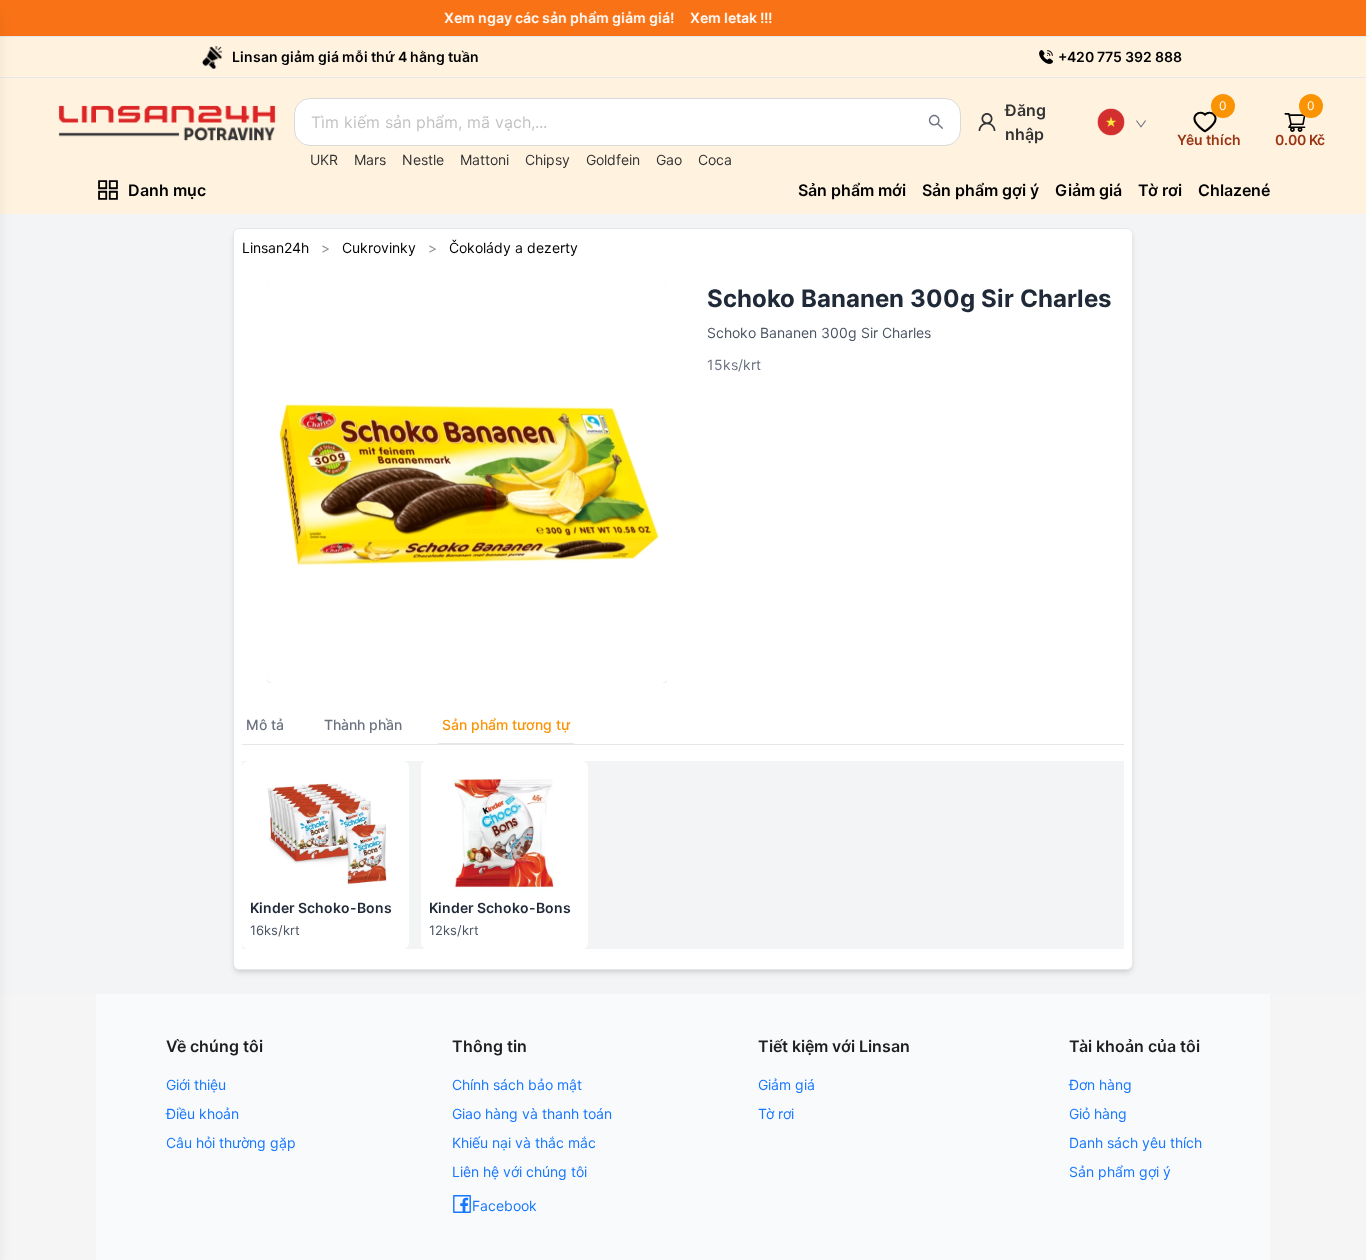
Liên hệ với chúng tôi (519, 1171)
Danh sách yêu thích (1135, 1142)
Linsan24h (275, 247)
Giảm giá (786, 1084)
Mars (370, 159)
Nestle (423, 159)
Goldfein (613, 159)
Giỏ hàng (1098, 1113)
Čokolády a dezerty (513, 247)
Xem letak (731, 17)
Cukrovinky (379, 247)
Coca (715, 159)
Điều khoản (202, 1113)
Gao (669, 159)
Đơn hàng (1100, 1084)
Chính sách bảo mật (517, 1084)
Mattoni (484, 159)
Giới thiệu (196, 1084)
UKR (324, 159)
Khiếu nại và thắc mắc (524, 1142)
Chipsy (547, 159)
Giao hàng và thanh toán (532, 1113)
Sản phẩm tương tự (506, 724)
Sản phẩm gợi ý (1120, 1171)
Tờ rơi (776, 1113)
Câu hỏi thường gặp (231, 1142)
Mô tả (265, 724)
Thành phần (363, 724)
